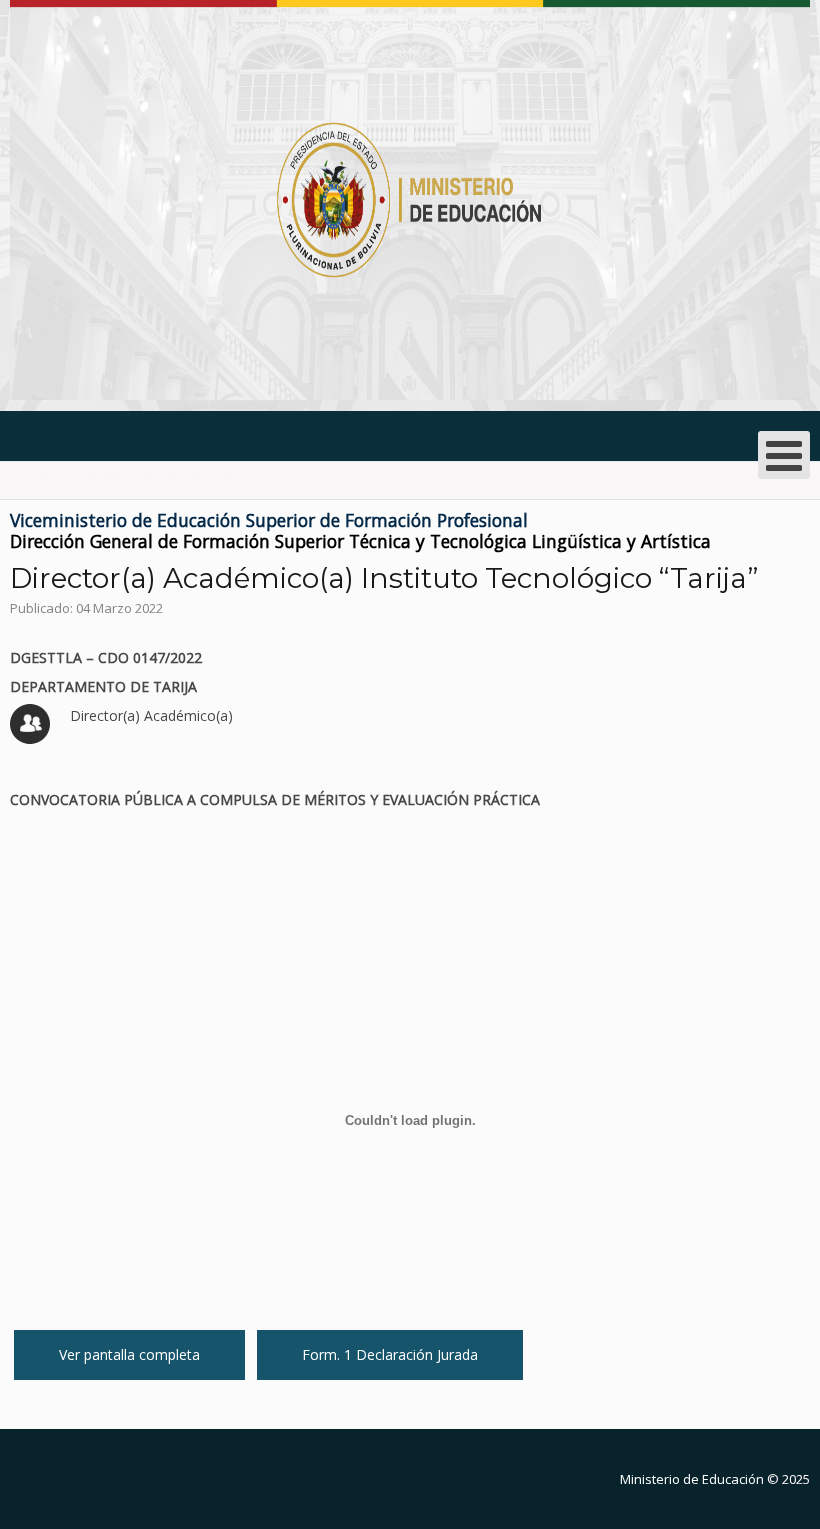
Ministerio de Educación (692, 1479)
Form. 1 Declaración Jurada (390, 1354)
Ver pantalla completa (129, 1354)
